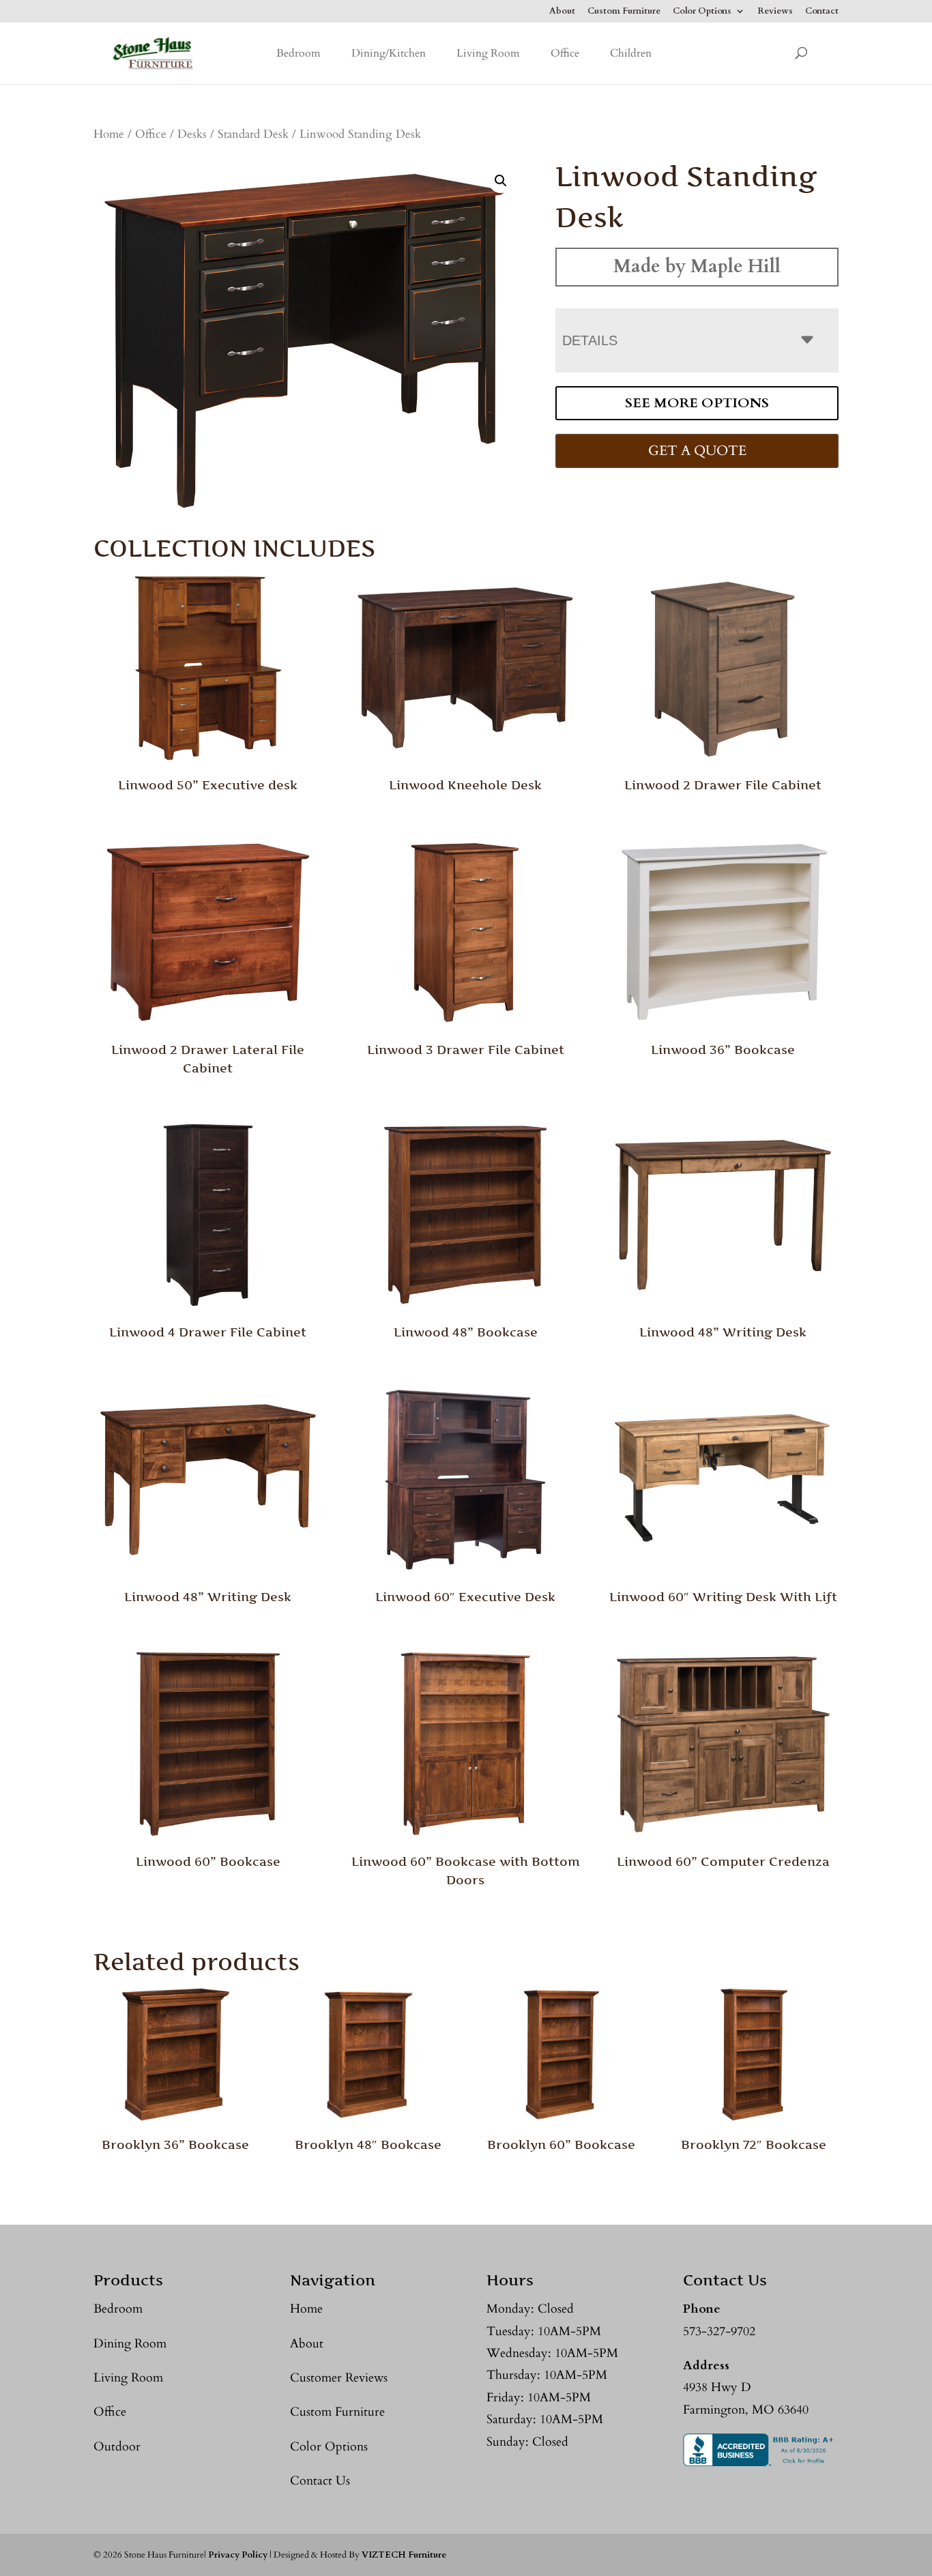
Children (631, 53)
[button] (501, 181)
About (562, 12)
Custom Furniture (624, 12)
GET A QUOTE (697, 451)
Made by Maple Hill (697, 266)
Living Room (488, 53)
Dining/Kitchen (389, 53)
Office (565, 53)
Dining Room (130, 2344)
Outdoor (117, 2447)
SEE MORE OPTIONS (697, 403)
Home (109, 134)
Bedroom (298, 53)
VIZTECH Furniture (404, 2555)
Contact (822, 12)
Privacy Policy (238, 2555)
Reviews (775, 12)
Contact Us (320, 2481)
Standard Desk (253, 134)
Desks (192, 134)
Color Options (702, 12)
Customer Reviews (339, 2378)
